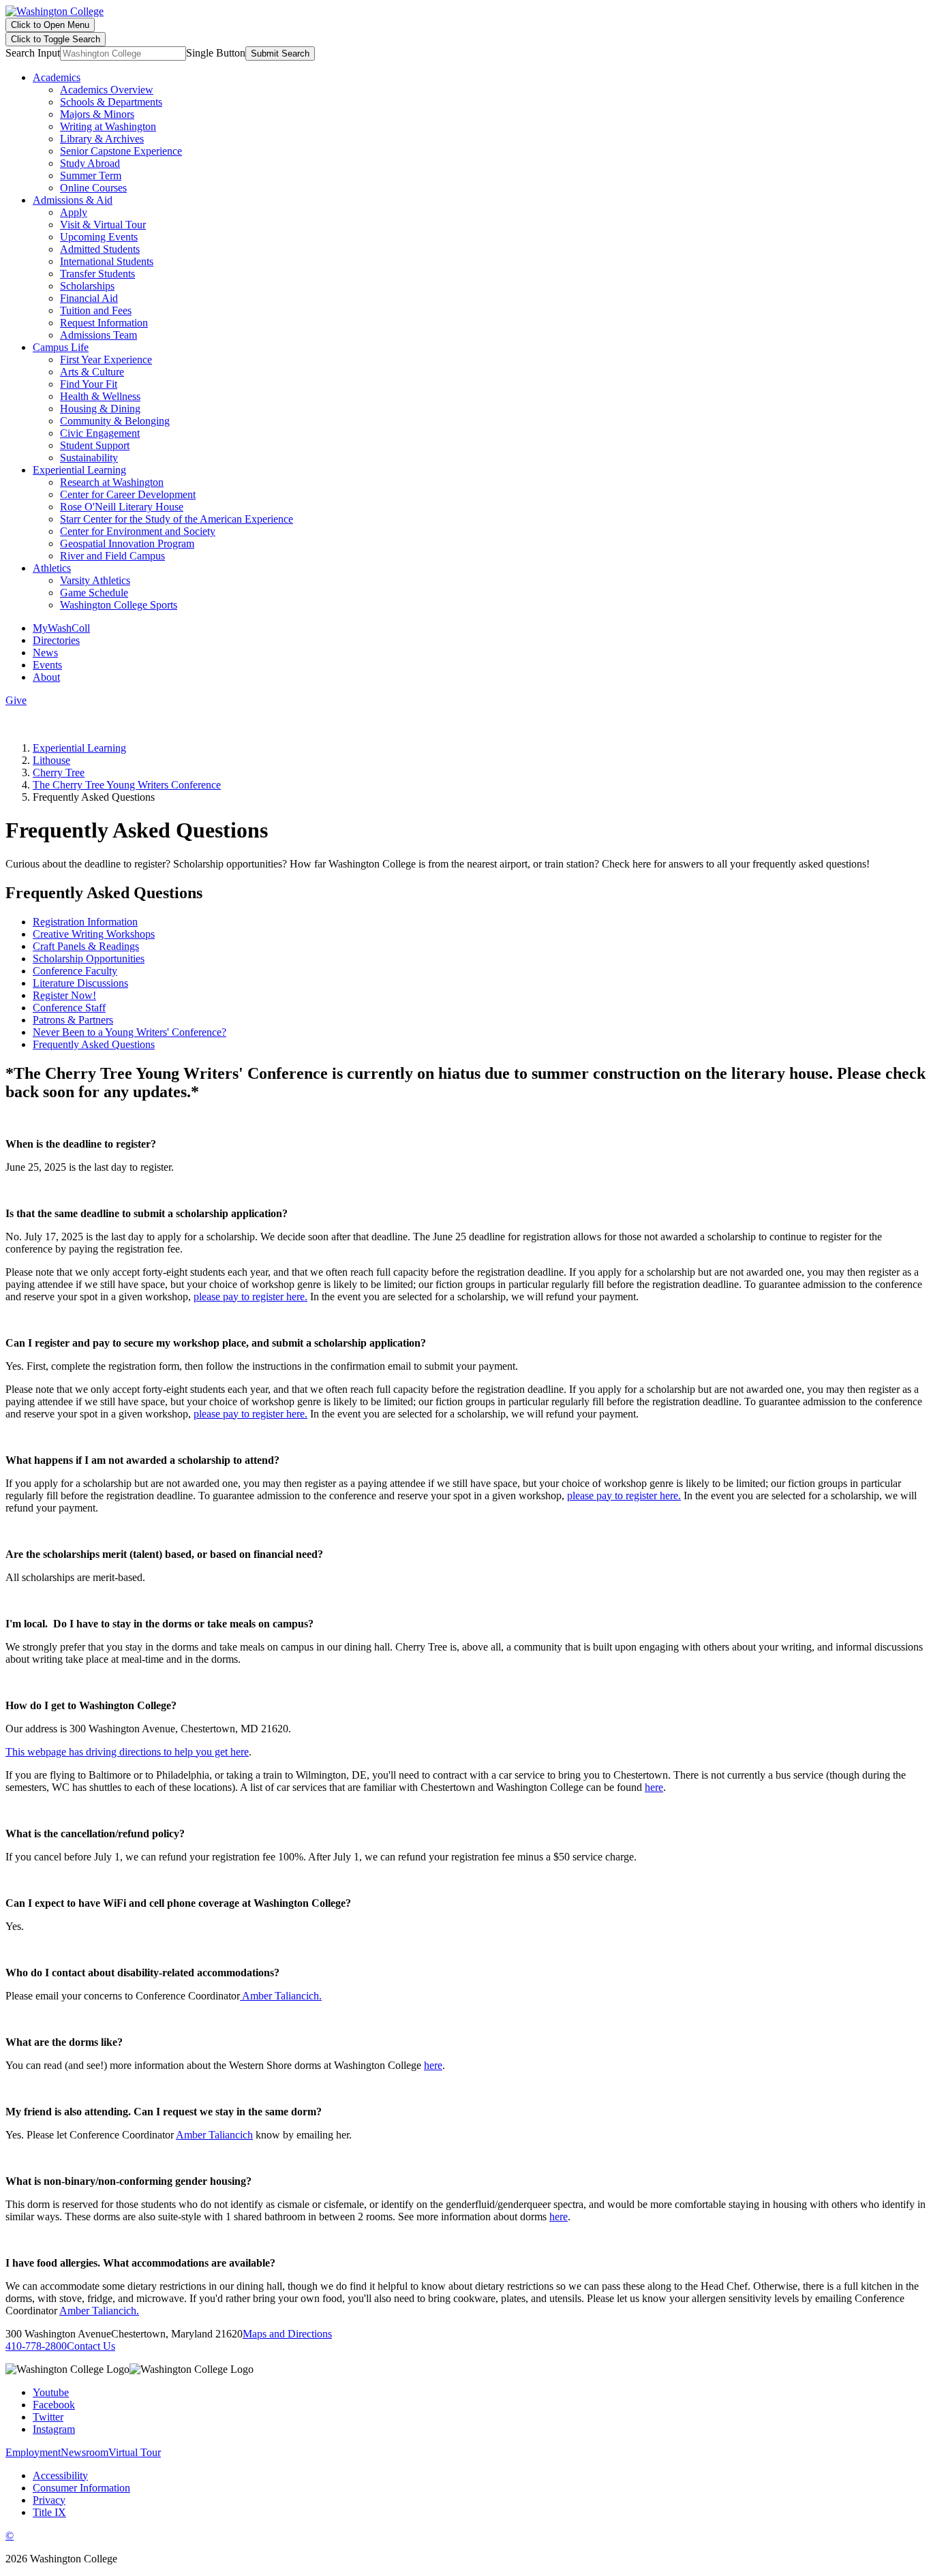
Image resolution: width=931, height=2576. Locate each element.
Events (47, 665)
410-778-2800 (36, 2346)
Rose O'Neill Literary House (122, 507)
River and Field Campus (112, 556)
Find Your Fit (89, 384)
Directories (56, 640)
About (46, 677)
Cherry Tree (59, 772)
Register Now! (64, 995)
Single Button (216, 53)
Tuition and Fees (96, 310)
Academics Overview (107, 90)
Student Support (95, 445)
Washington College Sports (119, 605)
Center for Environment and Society (138, 531)
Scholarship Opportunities (89, 959)
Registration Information (85, 922)
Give (16, 700)
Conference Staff (69, 1008)
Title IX (49, 2512)
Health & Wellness (100, 396)
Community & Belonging (115, 421)
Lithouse (51, 760)
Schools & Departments (111, 102)
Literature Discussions (80, 983)
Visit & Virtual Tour (103, 225)
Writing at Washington (108, 126)
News (45, 653)
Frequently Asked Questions (94, 1044)
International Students (107, 261)
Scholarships (87, 286)
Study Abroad (90, 163)
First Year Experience (106, 359)
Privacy (49, 2500)
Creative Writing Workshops (94, 934)
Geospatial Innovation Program (127, 543)
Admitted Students (100, 249)
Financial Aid (89, 298)
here (654, 1787)
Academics (57, 77)
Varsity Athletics (95, 580)
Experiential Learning (79, 470)
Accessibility (60, 2475)
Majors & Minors (97, 114)
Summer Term (91, 175)
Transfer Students (97, 274)
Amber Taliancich (214, 2135)
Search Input (33, 53)
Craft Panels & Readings (86, 946)
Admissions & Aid (73, 200)
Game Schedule (94, 593)
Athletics (52, 568)
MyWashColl (61, 628)
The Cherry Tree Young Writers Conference (127, 785)
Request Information (104, 323)
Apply (74, 212)
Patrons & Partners (73, 1020)
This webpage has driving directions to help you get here (127, 1752)
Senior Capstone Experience (121, 151)
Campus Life (61, 347)
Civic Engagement (100, 433)
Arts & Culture (92, 372)
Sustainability (89, 458)
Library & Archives (102, 139)
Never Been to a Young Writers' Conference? (129, 1032)
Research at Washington (112, 482)
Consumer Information (81, 2488)
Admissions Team (98, 335)
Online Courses (93, 188)
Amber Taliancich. (281, 1996)
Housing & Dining (100, 409)
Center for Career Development (128, 494)
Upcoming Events (99, 237)
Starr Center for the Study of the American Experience (177, 519)
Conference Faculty (75, 971)
